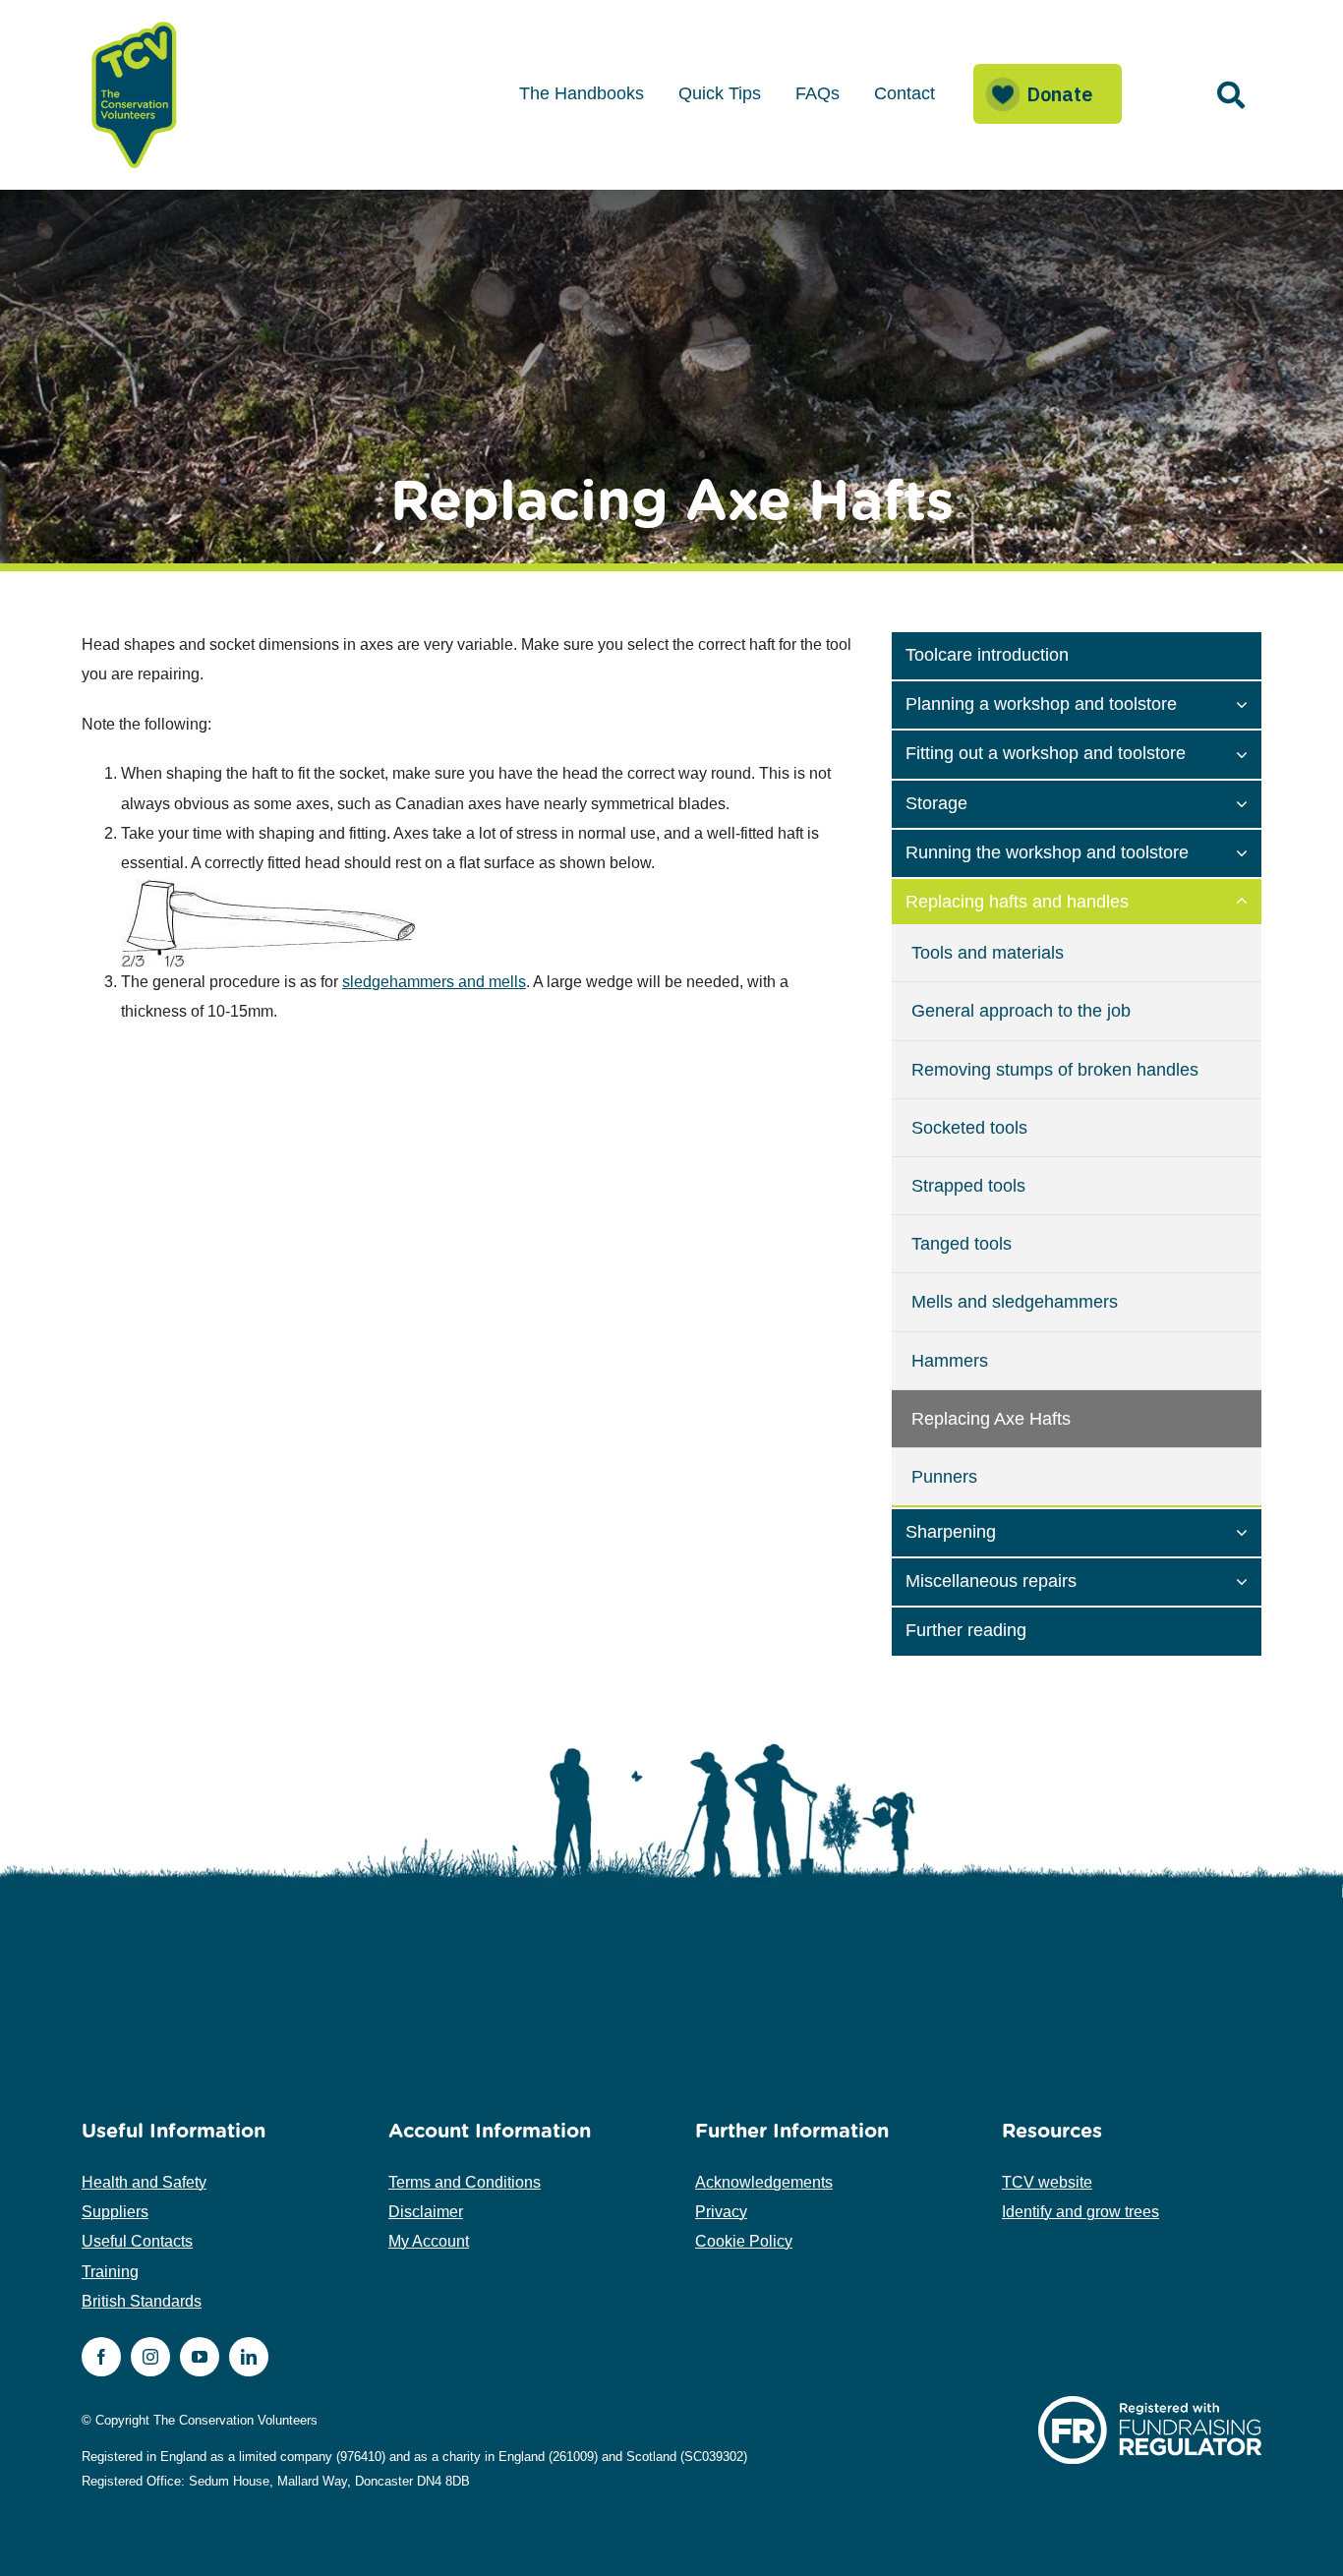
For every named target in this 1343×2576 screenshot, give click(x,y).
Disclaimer (426, 2212)
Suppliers (115, 2212)
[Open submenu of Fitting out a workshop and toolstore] (1249, 752)
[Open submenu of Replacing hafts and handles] (1249, 901)
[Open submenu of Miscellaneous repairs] (1249, 1580)
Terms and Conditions (465, 2182)
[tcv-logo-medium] (135, 22)
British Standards (142, 2301)
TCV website (1047, 2182)
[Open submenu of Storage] (1249, 802)
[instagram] (150, 2357)
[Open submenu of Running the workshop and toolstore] (1249, 851)
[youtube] (200, 2357)
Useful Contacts (137, 2241)
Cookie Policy (744, 2241)
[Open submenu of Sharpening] (1249, 1531)
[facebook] (101, 2357)
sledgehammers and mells (434, 982)
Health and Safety (144, 2182)
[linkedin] (249, 2357)
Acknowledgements (764, 2182)
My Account (429, 2241)
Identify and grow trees (1080, 2212)
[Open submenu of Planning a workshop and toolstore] (1249, 703)
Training (110, 2272)
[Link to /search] (1231, 95)
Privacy (721, 2212)
